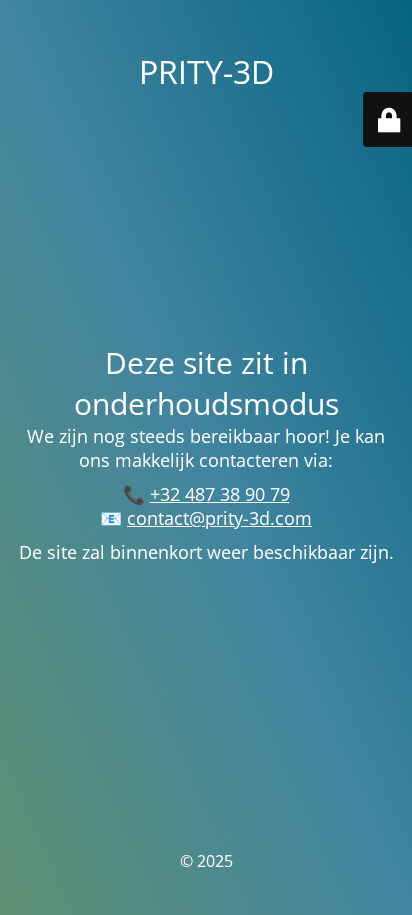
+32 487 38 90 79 (220, 494)
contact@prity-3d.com (219, 518)
